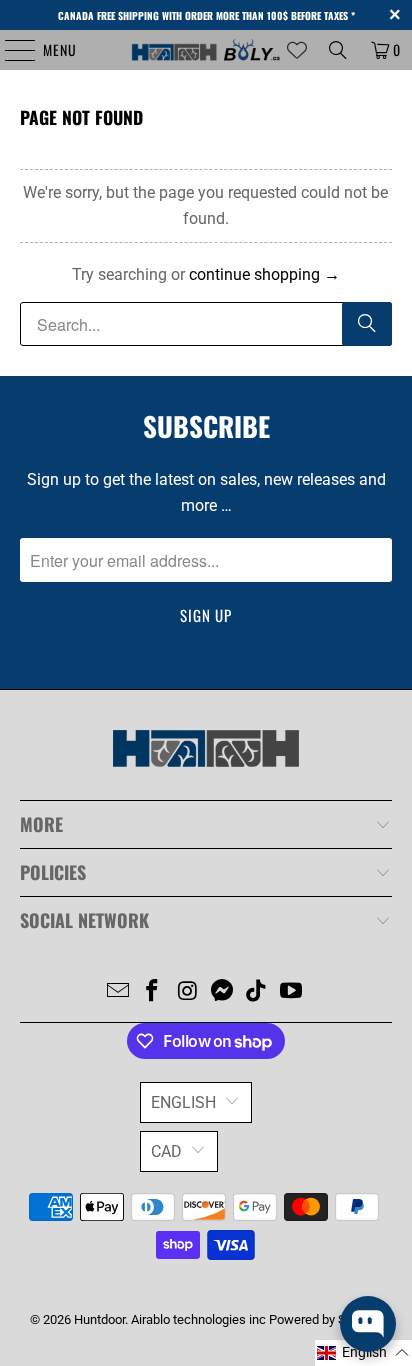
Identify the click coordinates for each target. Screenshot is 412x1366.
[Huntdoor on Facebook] (153, 992)
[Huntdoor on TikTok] (257, 992)
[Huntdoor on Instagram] (188, 992)
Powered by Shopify (325, 1319)
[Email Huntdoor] (118, 992)
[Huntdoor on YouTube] (292, 992)
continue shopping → (264, 274)
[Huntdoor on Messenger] (222, 992)
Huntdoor (99, 1319)
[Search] (338, 50)
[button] (363, 1353)
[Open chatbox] (368, 1324)
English (183, 1102)
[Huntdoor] (206, 50)
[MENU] (9, 50)
